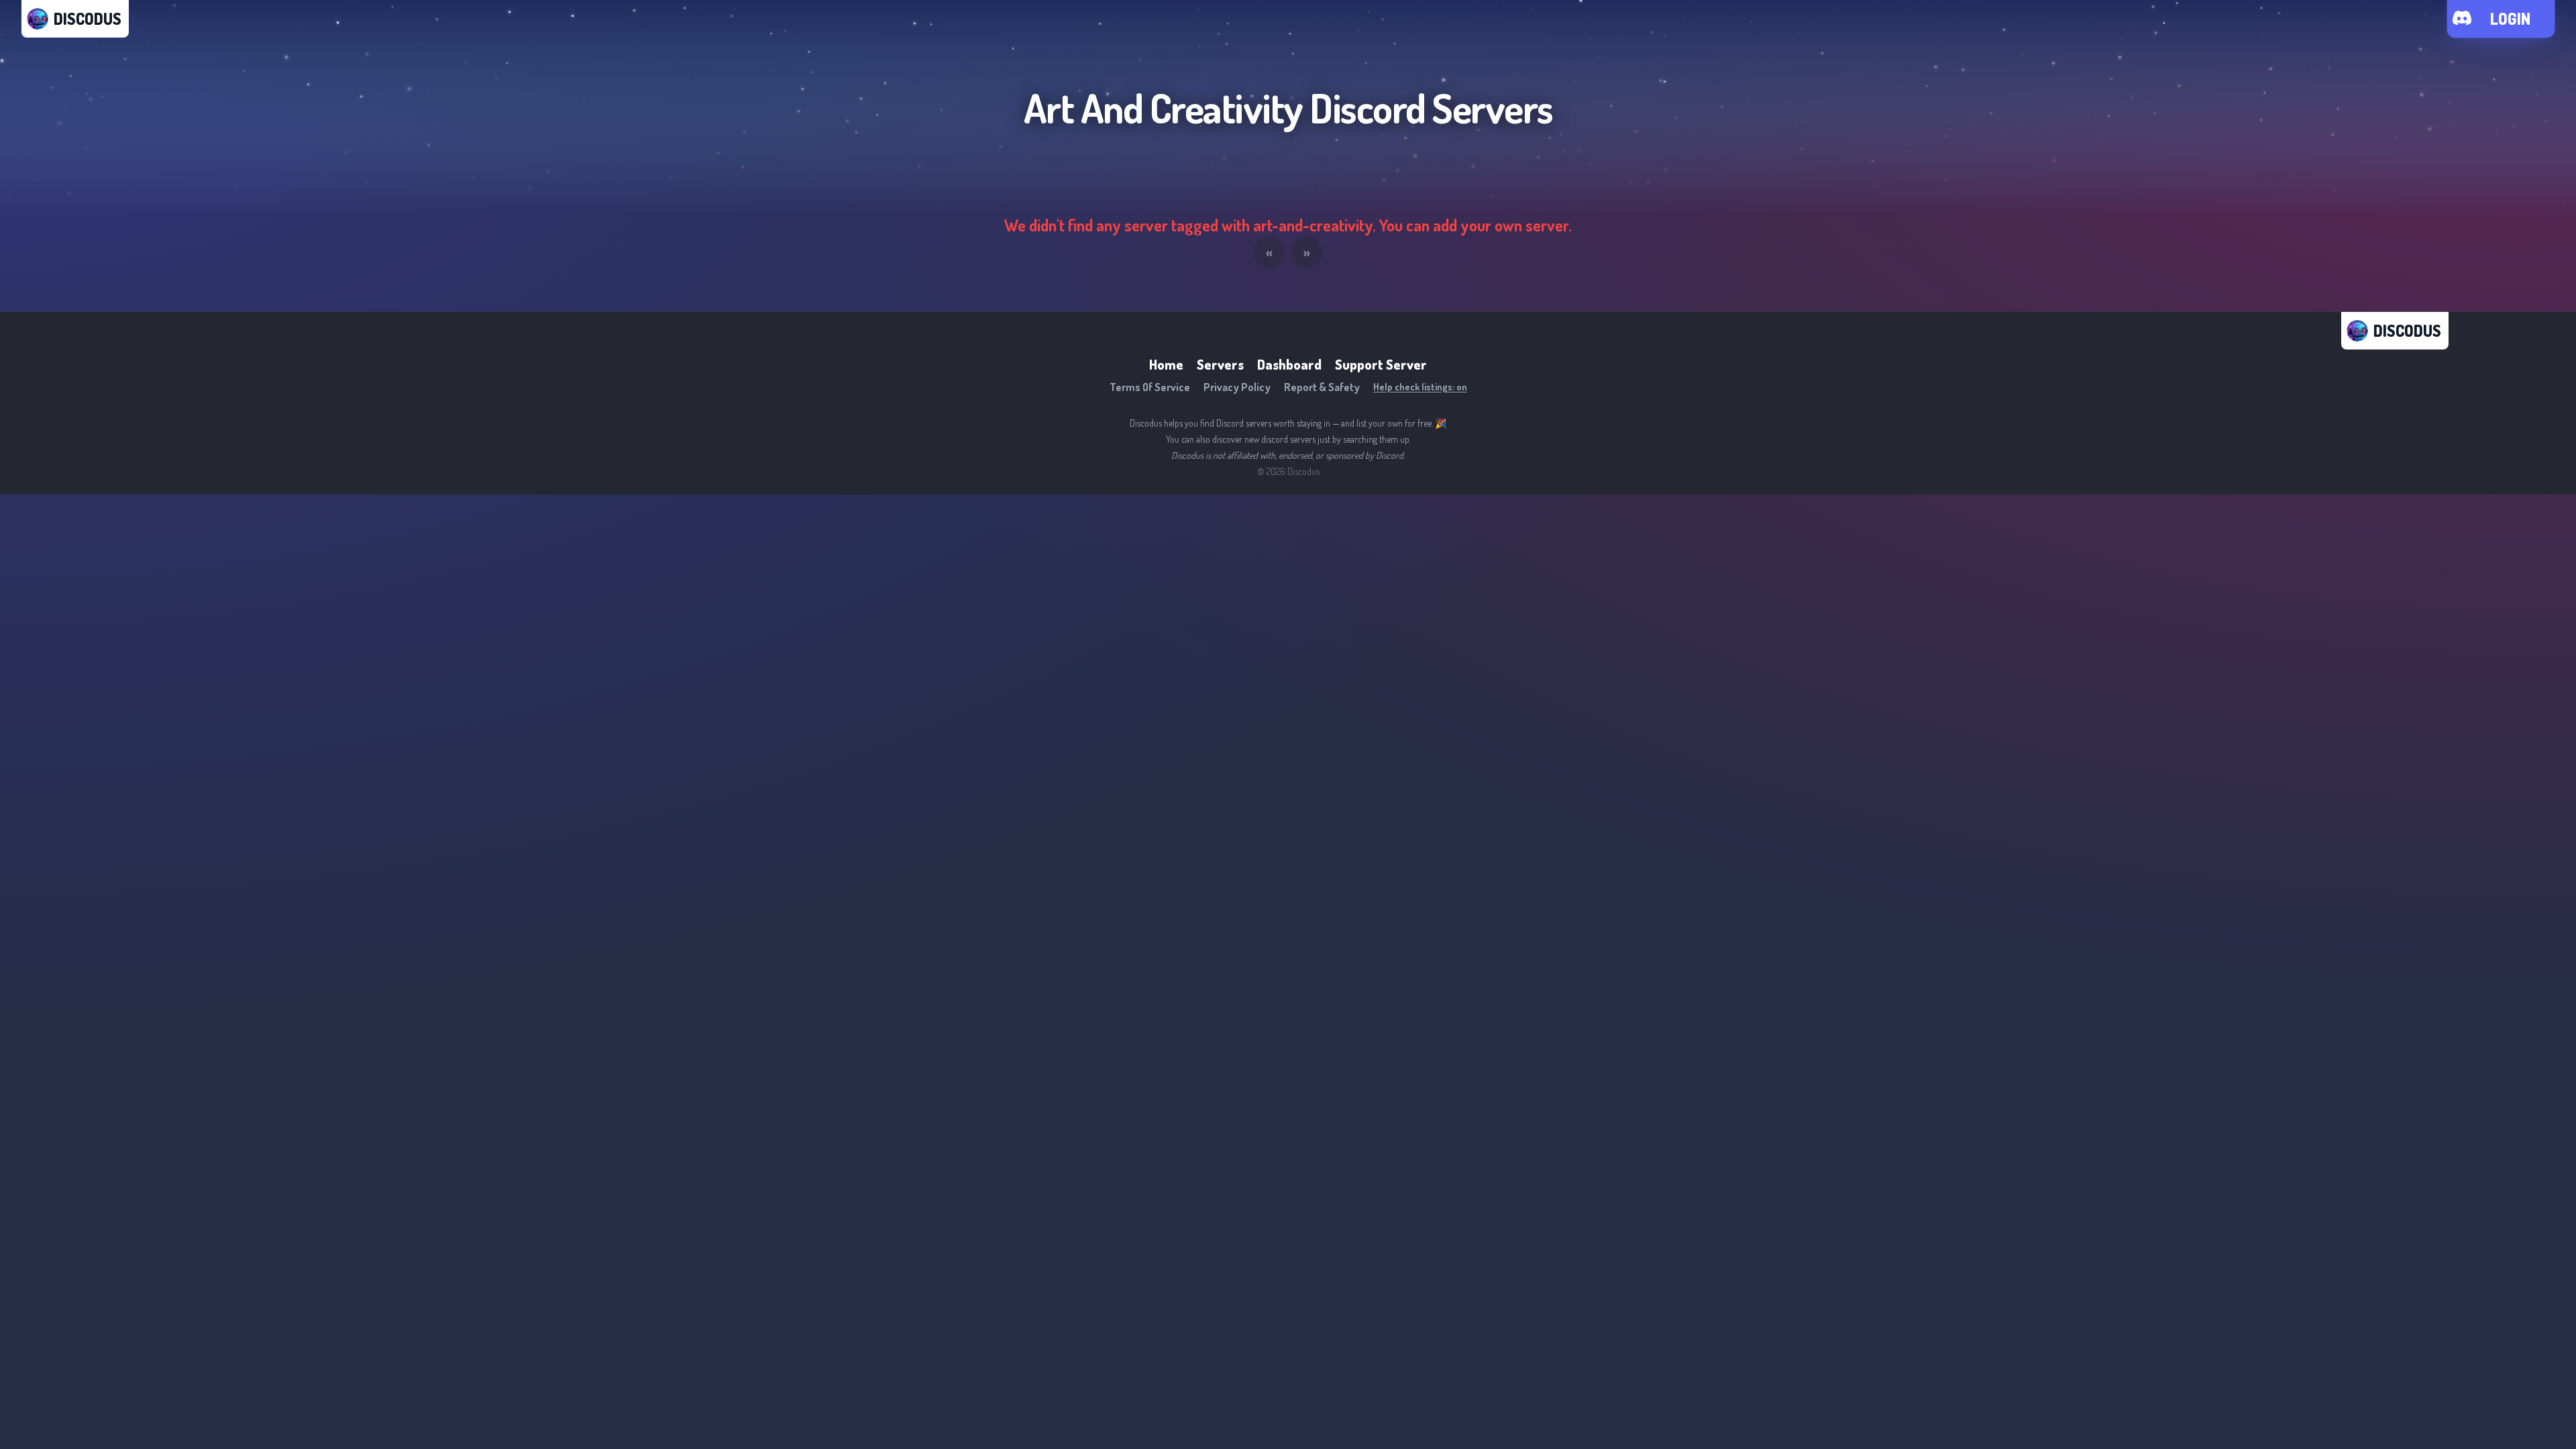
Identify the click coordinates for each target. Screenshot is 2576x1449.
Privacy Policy (1237, 387)
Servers (1220, 364)
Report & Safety (1322, 387)
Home (1166, 364)
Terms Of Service (1150, 387)
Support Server (1381, 364)
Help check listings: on (1420, 387)
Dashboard (1289, 364)
